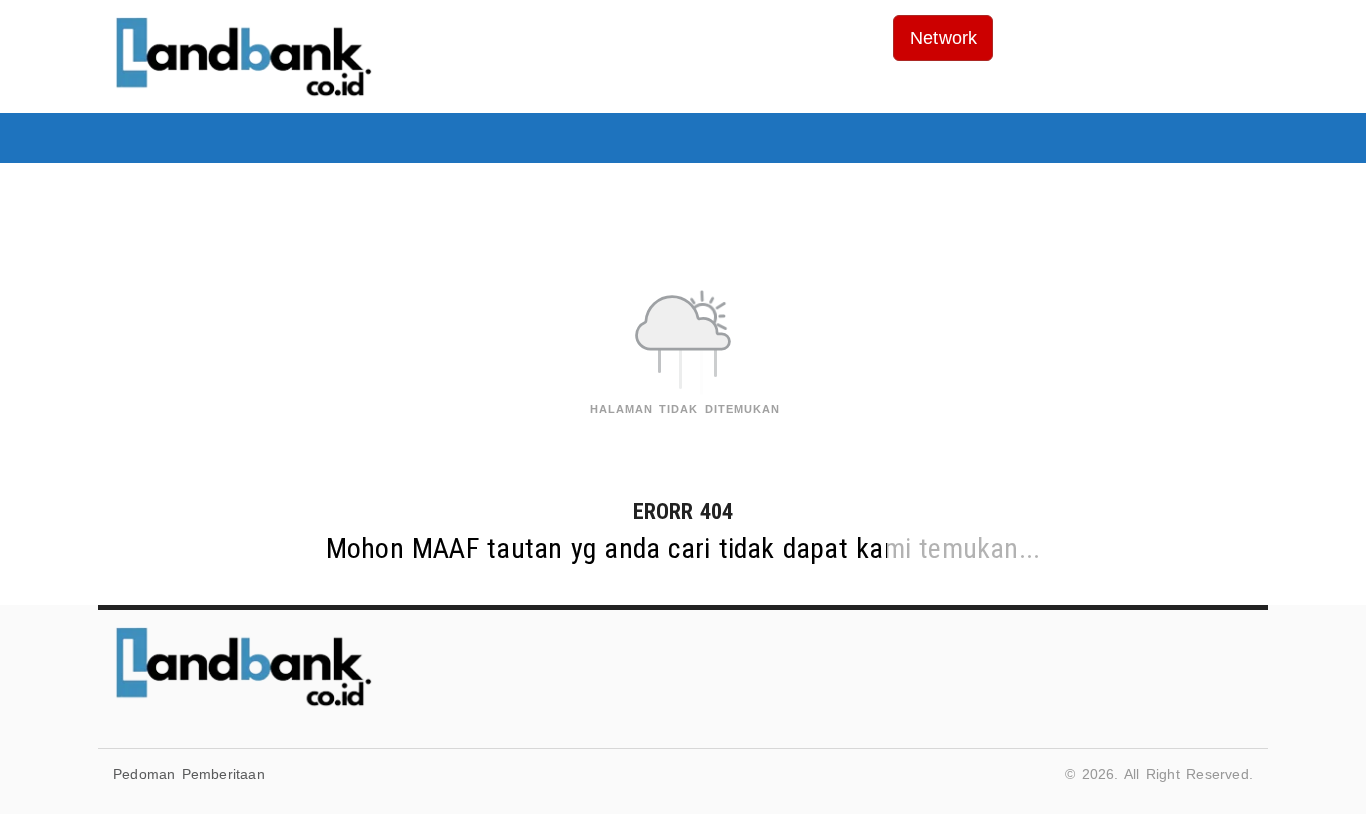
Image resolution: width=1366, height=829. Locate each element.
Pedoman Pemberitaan (189, 774)
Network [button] (943, 38)
